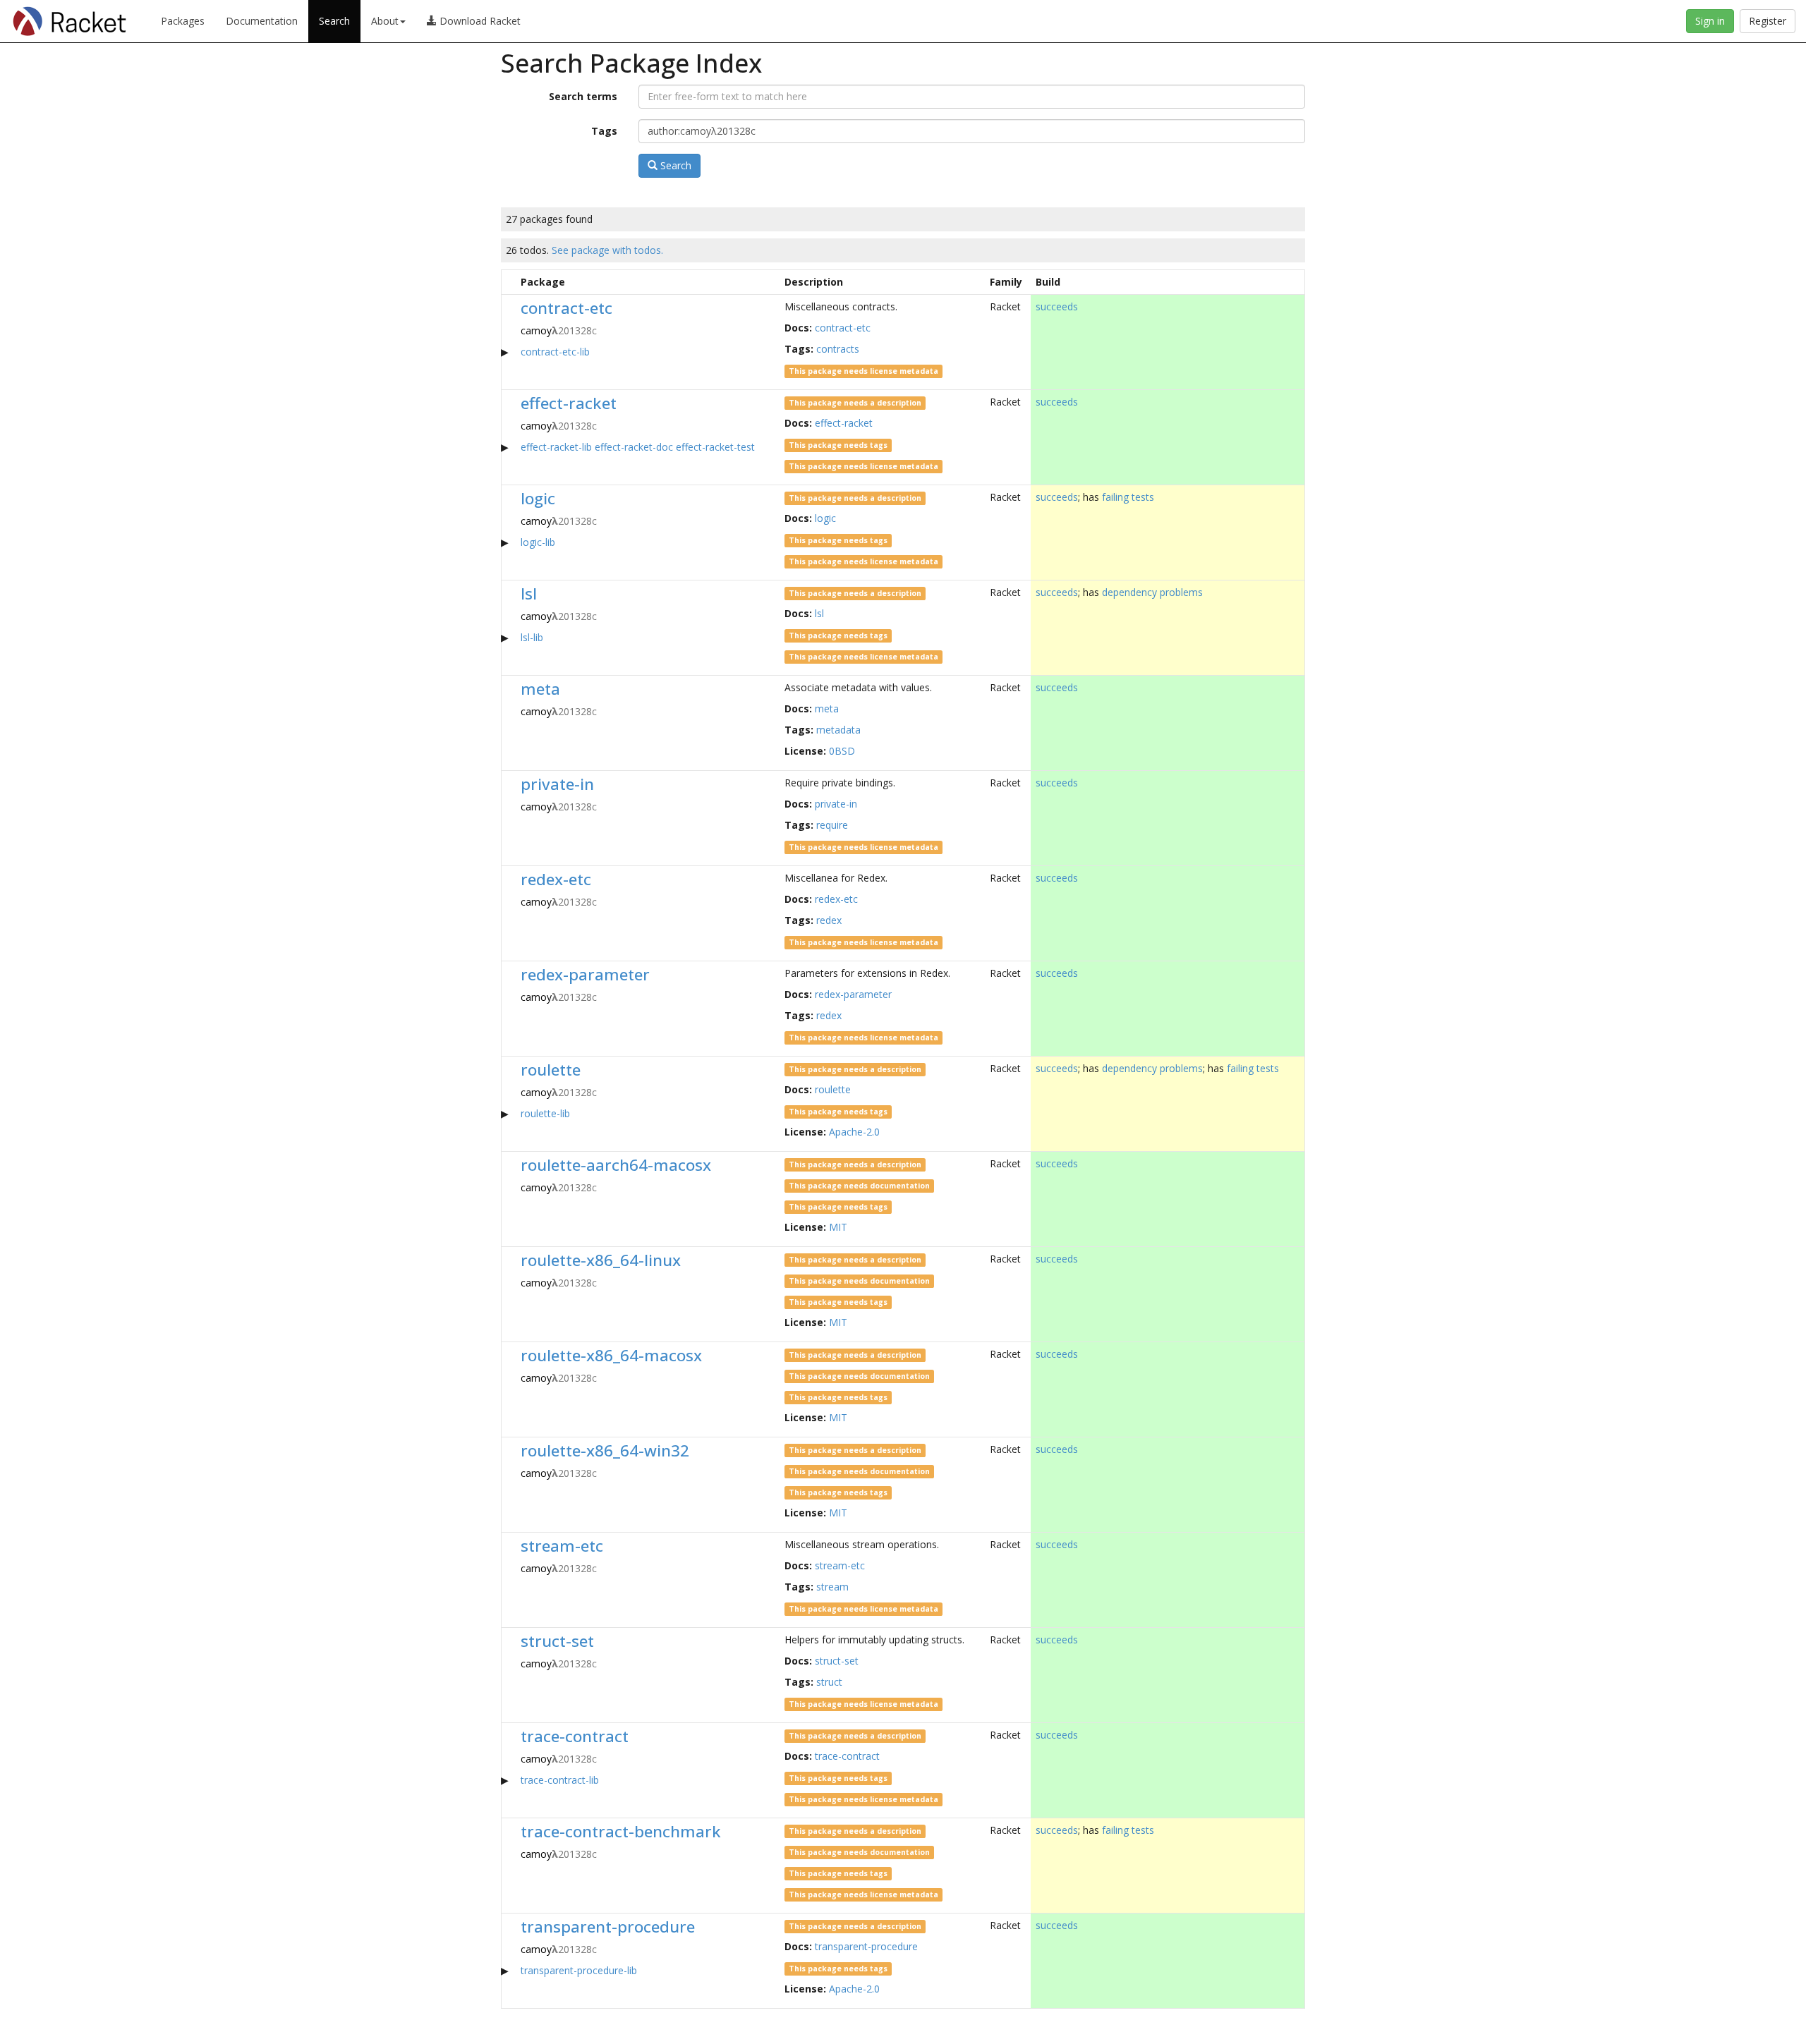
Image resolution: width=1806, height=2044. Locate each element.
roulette (551, 1070)
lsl (529, 594)
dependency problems (1152, 592)
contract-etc (566, 308)
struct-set (557, 1641)
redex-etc (556, 879)
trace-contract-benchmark (621, 1831)
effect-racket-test (715, 447)
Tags (604, 131)
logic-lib (538, 542)
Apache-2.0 (854, 1132)
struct (829, 1682)
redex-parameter (585, 974)
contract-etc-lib (555, 352)
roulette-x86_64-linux (601, 1260)
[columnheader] (509, 282)
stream (832, 1587)
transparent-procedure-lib (579, 1970)
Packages (183, 21)
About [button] (385, 21)
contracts (838, 349)
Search (334, 21)
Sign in (1710, 21)
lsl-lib (532, 637)
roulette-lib (545, 1113)
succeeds (1057, 306)
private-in (557, 784)
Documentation (262, 21)
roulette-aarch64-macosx (616, 1165)
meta (540, 689)
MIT (838, 1227)
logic (538, 498)
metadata (838, 730)
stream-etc (562, 1546)
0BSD (842, 751)
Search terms (583, 96)
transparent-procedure (608, 1927)
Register (1768, 21)
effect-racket (569, 403)
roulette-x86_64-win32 (605, 1450)
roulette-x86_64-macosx (611, 1355)
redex (829, 920)
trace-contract (575, 1736)
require (832, 825)
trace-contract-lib (560, 1780)
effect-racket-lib (556, 447)
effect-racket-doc (634, 447)
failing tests (1128, 497)
